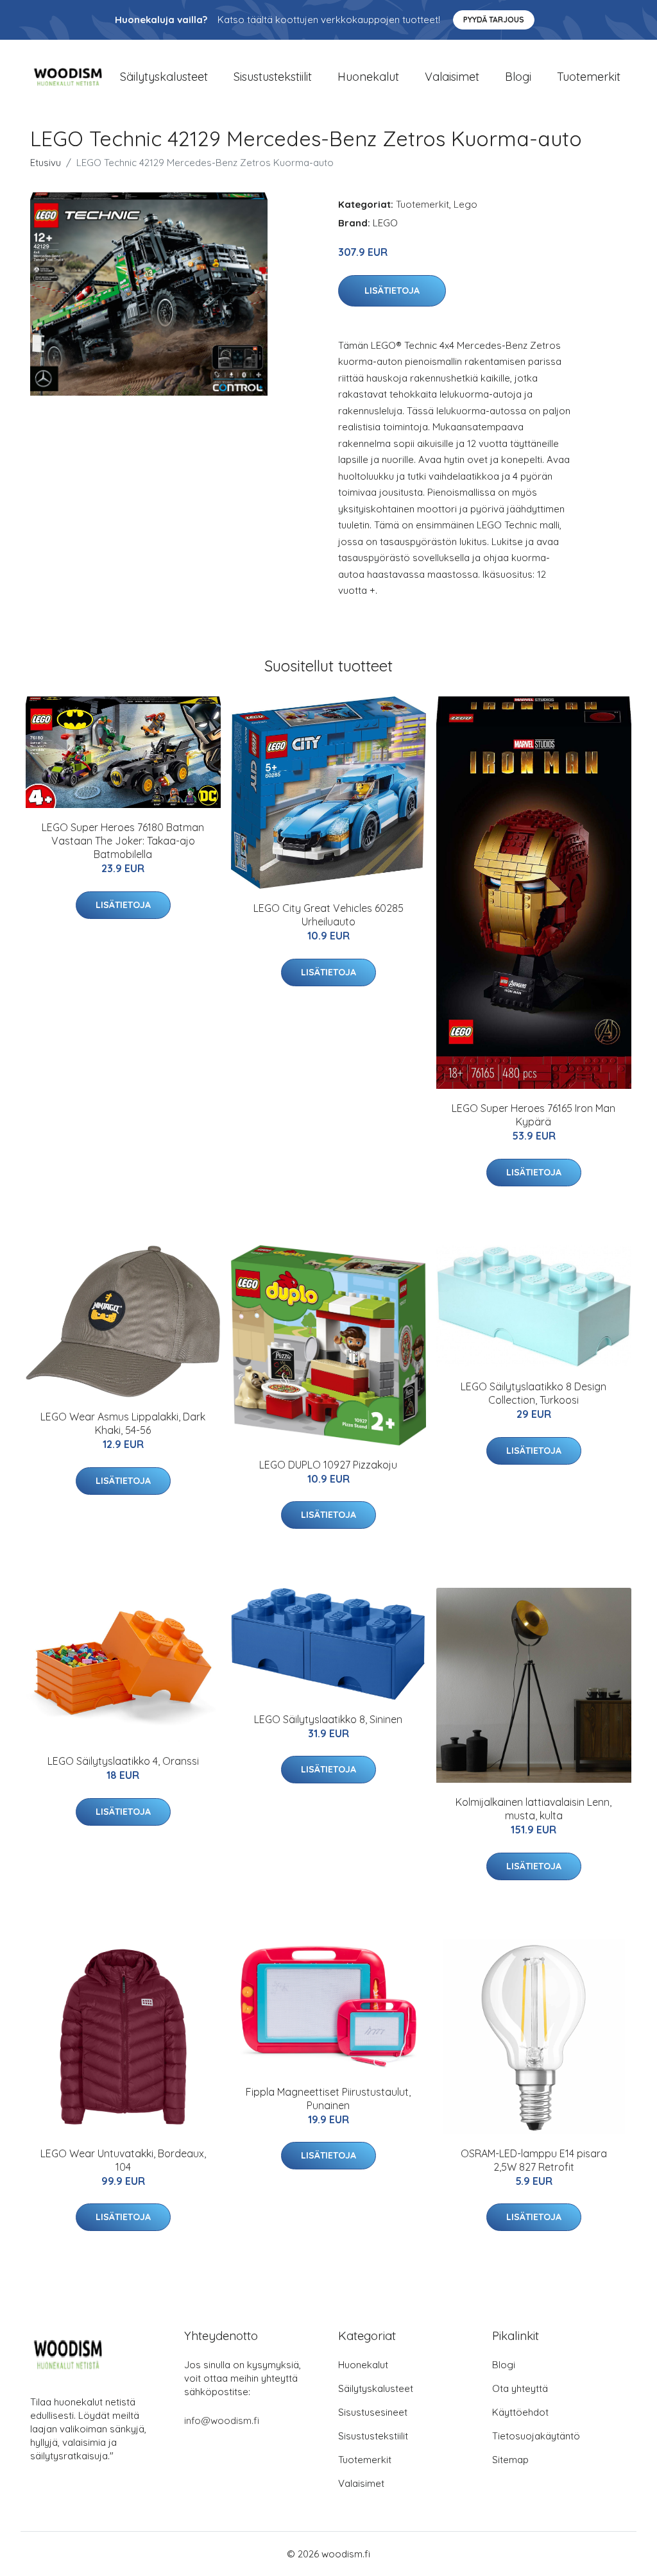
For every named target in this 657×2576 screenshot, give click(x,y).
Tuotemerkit (589, 77)
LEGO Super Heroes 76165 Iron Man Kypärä (533, 1115)
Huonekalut (368, 77)
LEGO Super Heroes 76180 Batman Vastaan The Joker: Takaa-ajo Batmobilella (123, 841)
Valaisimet (452, 77)
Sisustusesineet (373, 2412)
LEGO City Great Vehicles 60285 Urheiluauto (328, 915)
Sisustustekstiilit (273, 77)
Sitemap (510, 2460)
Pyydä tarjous (494, 20)
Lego (465, 204)
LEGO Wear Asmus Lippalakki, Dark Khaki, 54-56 (123, 1423)
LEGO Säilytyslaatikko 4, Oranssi (123, 1761)
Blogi (518, 77)
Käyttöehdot (520, 2412)
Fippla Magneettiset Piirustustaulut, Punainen (328, 2099)
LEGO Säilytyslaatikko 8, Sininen (328, 1719)
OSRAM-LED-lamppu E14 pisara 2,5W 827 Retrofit (534, 2160)
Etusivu (46, 163)
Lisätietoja (392, 290)
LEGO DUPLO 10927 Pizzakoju (328, 1465)
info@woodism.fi (222, 2420)
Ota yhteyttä (520, 2388)
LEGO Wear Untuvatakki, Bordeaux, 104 (123, 2160)
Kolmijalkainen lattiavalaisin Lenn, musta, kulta (533, 1809)
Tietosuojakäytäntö (536, 2436)
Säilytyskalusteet (164, 77)
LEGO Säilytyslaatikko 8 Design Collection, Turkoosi (533, 1393)
